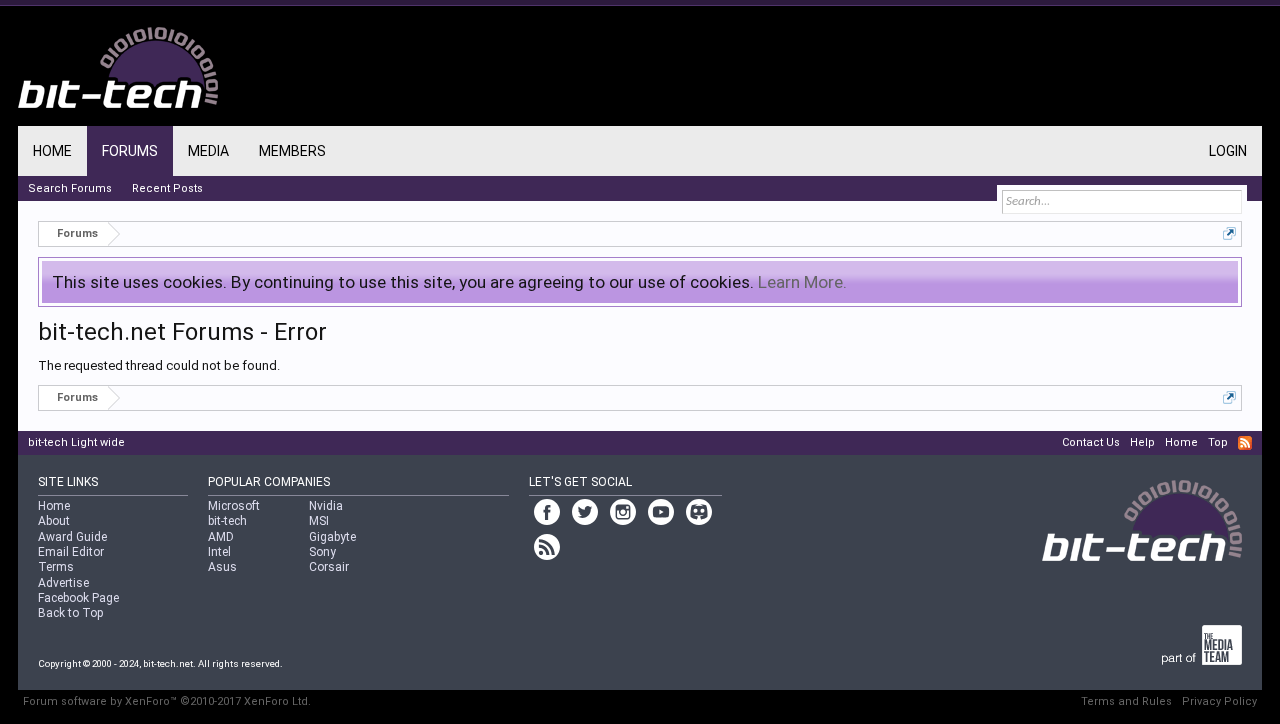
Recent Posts (167, 188)
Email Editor (71, 552)
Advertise (63, 583)
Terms (56, 567)
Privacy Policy (1219, 701)
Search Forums (70, 188)
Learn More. (802, 282)
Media (208, 151)
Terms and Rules (1126, 701)
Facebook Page (78, 598)
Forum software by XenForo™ (167, 701)
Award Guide (72, 537)
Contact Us (1091, 442)
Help (1142, 442)
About (54, 521)
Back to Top (70, 613)
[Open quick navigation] (1229, 233)
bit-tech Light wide (76, 442)
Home (52, 151)
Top (1218, 442)
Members (292, 151)
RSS (1245, 443)
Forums (130, 151)
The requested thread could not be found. (159, 365)
